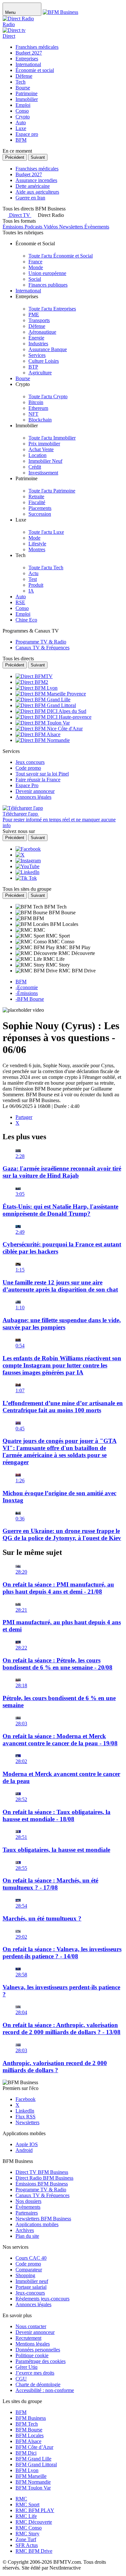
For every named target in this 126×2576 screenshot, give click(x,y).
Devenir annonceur (35, 2332)
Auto (21, 122)
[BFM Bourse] (32, 913)
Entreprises (27, 59)
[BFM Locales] (33, 924)
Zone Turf (26, 2539)
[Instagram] (28, 861)
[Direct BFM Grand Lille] (43, 700)
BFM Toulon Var (33, 2488)
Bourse (23, 88)
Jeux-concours (30, 2293)
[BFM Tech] (30, 907)
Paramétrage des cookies (41, 2361)
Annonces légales (33, 2304)
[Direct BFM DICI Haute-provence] (53, 717)
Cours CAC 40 (31, 2258)
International (28, 64)
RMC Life (26, 2516)
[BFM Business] (60, 12)
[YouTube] (27, 866)
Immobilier (27, 99)
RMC (21, 2499)
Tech (21, 82)
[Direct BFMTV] (34, 676)
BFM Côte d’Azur (34, 2447)
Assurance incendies (36, 180)
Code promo (28, 2264)
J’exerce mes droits (35, 2373)
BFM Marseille (31, 2476)
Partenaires (27, 2213)
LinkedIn (25, 2111)
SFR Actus (27, 2545)
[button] (48, 215)
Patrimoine (26, 93)
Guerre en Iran (30, 198)
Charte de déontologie (38, 2384)
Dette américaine (33, 186)
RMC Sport (27, 2505)
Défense (24, 76)
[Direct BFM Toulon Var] (43, 723)
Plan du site (27, 2236)
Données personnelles (38, 2350)
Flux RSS (26, 2117)
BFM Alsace (28, 2441)
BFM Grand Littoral (36, 2464)
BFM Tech (27, 2424)
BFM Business (31, 2418)
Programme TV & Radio (41, 2190)
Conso (22, 111)
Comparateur (29, 2270)
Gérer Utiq (26, 2367)
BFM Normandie (33, 2482)
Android (24, 2150)
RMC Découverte (34, 2522)
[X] (20, 855)
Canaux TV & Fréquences (42, 2195)
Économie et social (35, 70)
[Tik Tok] (26, 878)
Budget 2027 (29, 53)
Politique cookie (32, 2355)
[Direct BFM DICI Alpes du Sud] (51, 711)
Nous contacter (31, 2326)
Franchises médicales (37, 47)
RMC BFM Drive (34, 2551)
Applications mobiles (37, 2224)
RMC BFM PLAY (35, 2510)
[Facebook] (28, 849)
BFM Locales (30, 2435)
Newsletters (27, 2122)
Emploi (23, 105)
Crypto (23, 117)
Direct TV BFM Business (42, 2172)
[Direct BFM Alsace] (38, 734)
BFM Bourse (29, 2430)
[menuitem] (61, 256)
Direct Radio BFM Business (44, 2178)
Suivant (38, 157)
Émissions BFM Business (42, 2184)
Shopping (25, 2275)
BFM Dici (26, 2453)
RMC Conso (29, 2528)
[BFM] (24, 918)
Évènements (28, 2207)
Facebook (26, 2099)
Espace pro (27, 134)
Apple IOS (27, 2144)
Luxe (21, 128)
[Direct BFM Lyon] (37, 688)
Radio (9, 24)
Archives (25, 2230)
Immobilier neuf (32, 2281)
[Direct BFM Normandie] (43, 740)
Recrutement (28, 2338)
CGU (21, 2379)
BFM (21, 140)
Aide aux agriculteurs (37, 192)
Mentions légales (33, 2344)
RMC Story (27, 2534)
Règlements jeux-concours (42, 2299)
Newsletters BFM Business (43, 2219)
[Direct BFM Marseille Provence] (51, 694)
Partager (24, 1117)
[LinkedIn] (27, 872)
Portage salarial (31, 2287)
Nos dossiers (28, 2201)
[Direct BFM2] (32, 682)
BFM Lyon (27, 2470)
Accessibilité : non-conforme (45, 2390)
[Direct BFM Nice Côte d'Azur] (49, 729)
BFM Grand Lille (33, 2459)
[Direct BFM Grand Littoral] (46, 705)
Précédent (15, 157)
